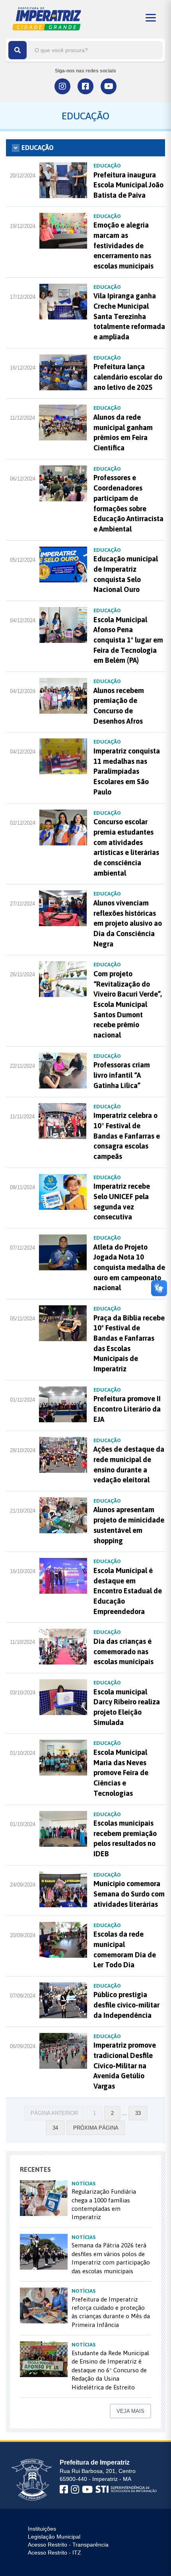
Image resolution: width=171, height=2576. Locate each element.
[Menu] (151, 18)
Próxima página (96, 2128)
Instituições (42, 2529)
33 (138, 2113)
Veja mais (130, 2411)
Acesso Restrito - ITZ (54, 2553)
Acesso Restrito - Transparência (68, 2545)
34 (55, 2128)
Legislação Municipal (54, 2537)
